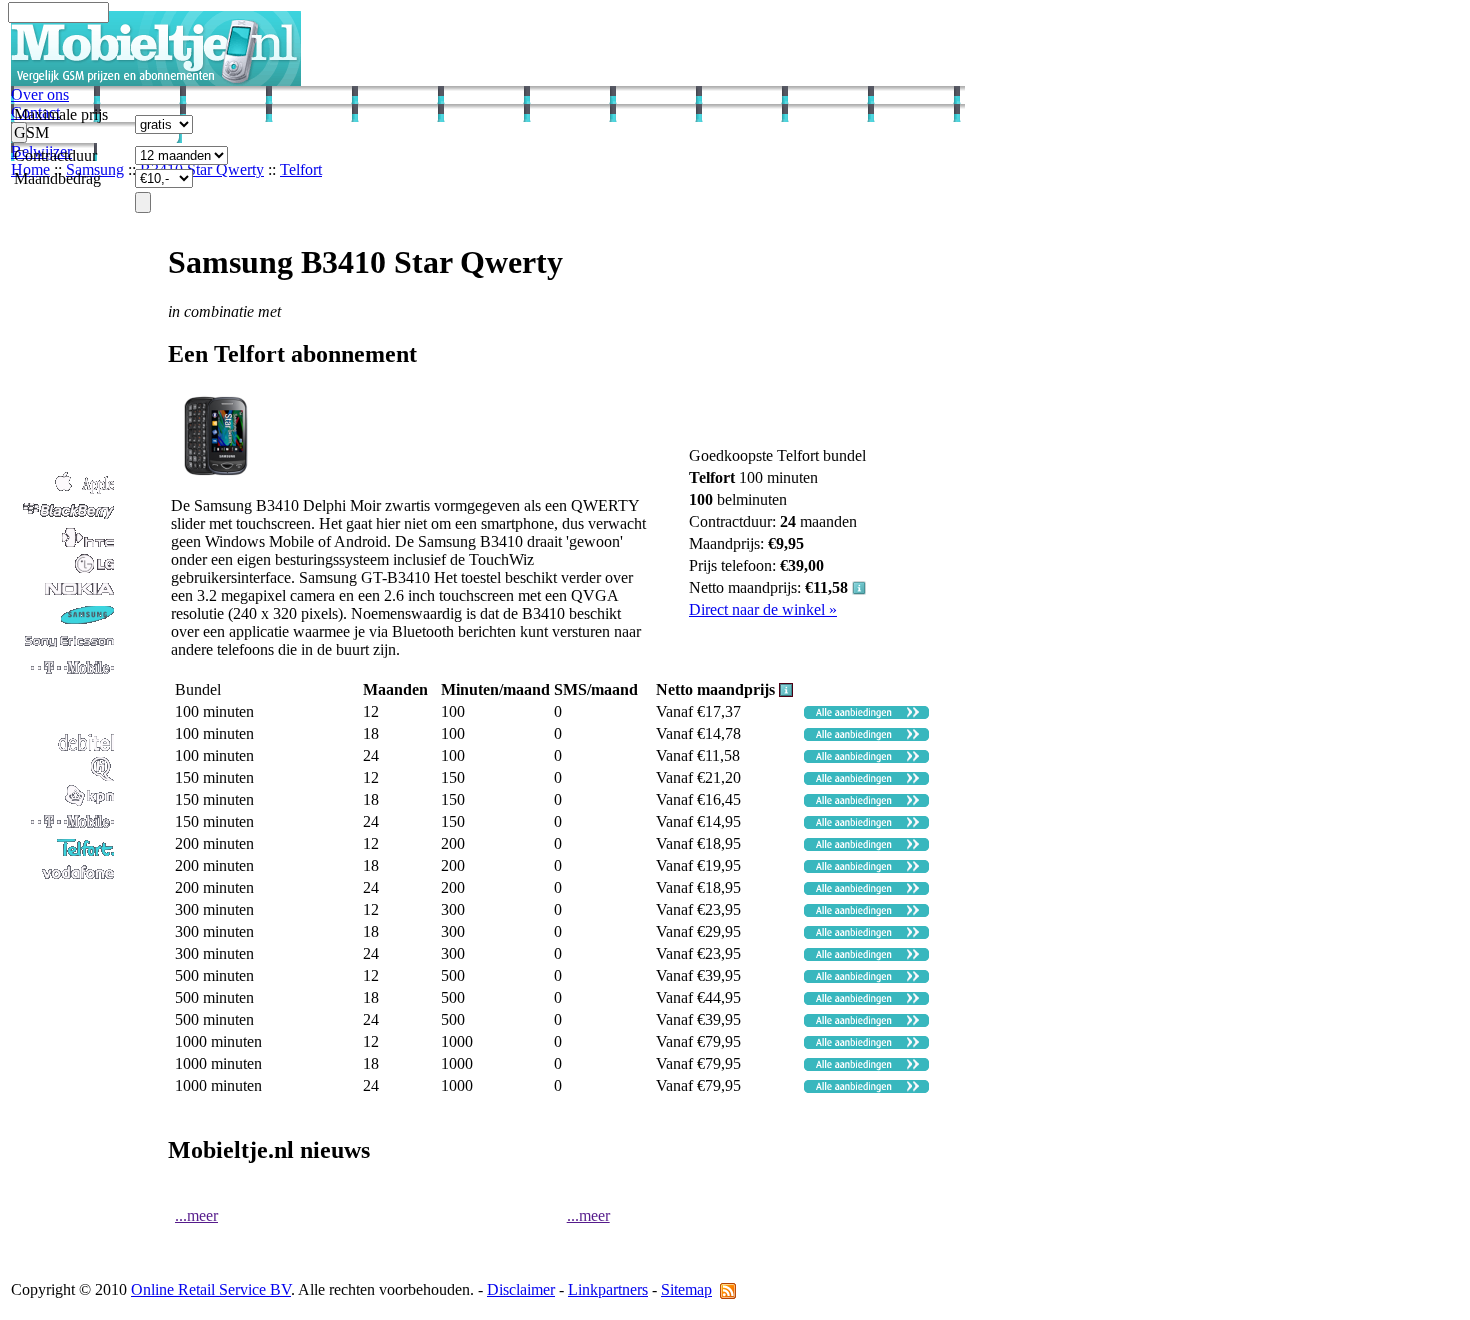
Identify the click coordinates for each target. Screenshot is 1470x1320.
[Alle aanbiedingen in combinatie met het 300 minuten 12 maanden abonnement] (866, 911)
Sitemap (686, 1289)
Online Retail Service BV (211, 1289)
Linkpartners (608, 1289)
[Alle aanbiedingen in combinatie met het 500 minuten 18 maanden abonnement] (866, 999)
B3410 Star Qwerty (202, 169)
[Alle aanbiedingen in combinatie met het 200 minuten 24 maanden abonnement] (866, 889)
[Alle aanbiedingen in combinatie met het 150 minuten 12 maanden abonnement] (866, 779)
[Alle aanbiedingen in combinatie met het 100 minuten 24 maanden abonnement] (866, 757)
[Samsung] (64, 622)
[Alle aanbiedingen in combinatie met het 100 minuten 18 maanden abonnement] (866, 735)
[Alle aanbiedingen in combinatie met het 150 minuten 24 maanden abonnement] (866, 823)
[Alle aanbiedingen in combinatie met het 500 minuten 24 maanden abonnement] (866, 1021)
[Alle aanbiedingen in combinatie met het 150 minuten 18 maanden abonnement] (866, 801)
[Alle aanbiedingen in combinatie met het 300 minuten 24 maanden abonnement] (866, 955)
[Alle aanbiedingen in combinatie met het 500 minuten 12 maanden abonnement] (866, 977)
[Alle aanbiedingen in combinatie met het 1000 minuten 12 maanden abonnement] (866, 1043)
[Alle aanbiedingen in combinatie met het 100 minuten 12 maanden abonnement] (866, 713)
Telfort (301, 169)
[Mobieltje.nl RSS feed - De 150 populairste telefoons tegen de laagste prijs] (728, 1289)
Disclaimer (521, 1289)
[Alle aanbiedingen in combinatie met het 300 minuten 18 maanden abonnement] (866, 933)
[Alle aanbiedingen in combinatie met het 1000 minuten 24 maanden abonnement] (866, 1087)
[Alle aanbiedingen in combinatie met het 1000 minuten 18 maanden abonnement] (866, 1065)
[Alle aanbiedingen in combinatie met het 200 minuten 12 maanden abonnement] (866, 845)
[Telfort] (64, 854)
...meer (196, 1215)
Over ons (40, 94)
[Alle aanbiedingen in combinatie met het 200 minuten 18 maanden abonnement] (866, 867)
